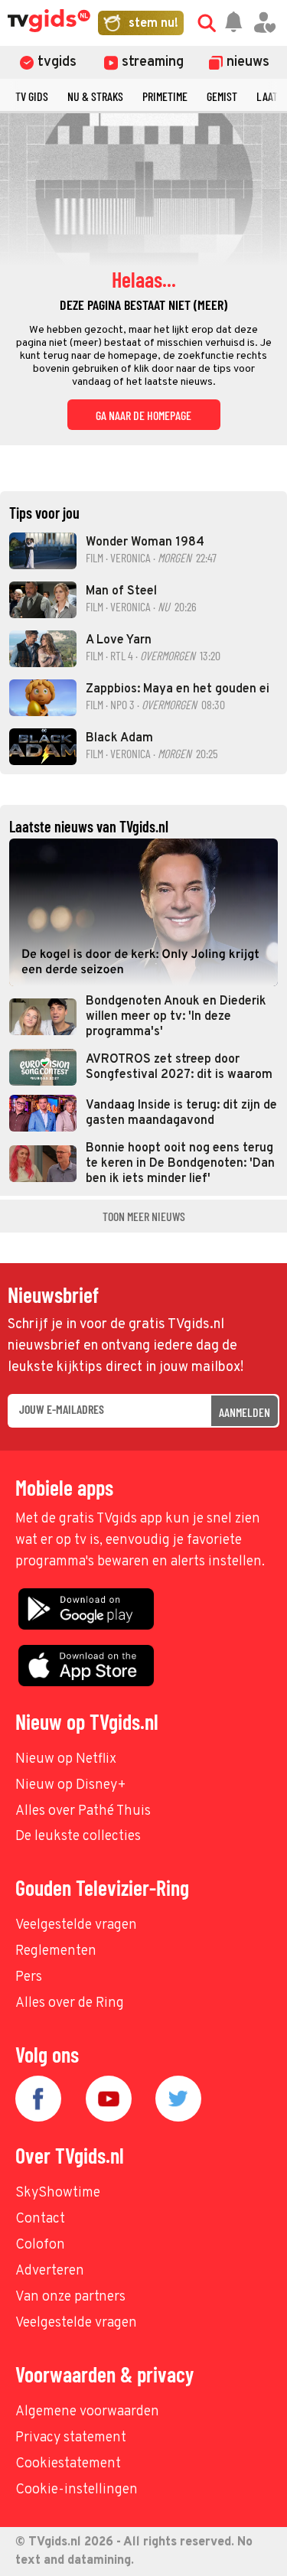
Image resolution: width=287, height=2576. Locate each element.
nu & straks (95, 96)
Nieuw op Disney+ (71, 1785)
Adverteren (50, 2271)
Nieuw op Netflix (66, 1759)
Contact (40, 2219)
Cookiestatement (68, 2464)
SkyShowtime (58, 2193)
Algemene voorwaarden (87, 2412)
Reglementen (56, 1951)
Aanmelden (245, 1412)
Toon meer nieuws (144, 1216)
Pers (29, 1977)
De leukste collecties (78, 1837)
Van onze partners (70, 2297)
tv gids (32, 96)
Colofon (40, 2245)
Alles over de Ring (70, 2003)
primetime (165, 96)
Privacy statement (71, 2438)
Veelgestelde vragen (76, 1925)
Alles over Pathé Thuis (83, 1811)
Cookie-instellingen (77, 2490)
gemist (222, 96)
